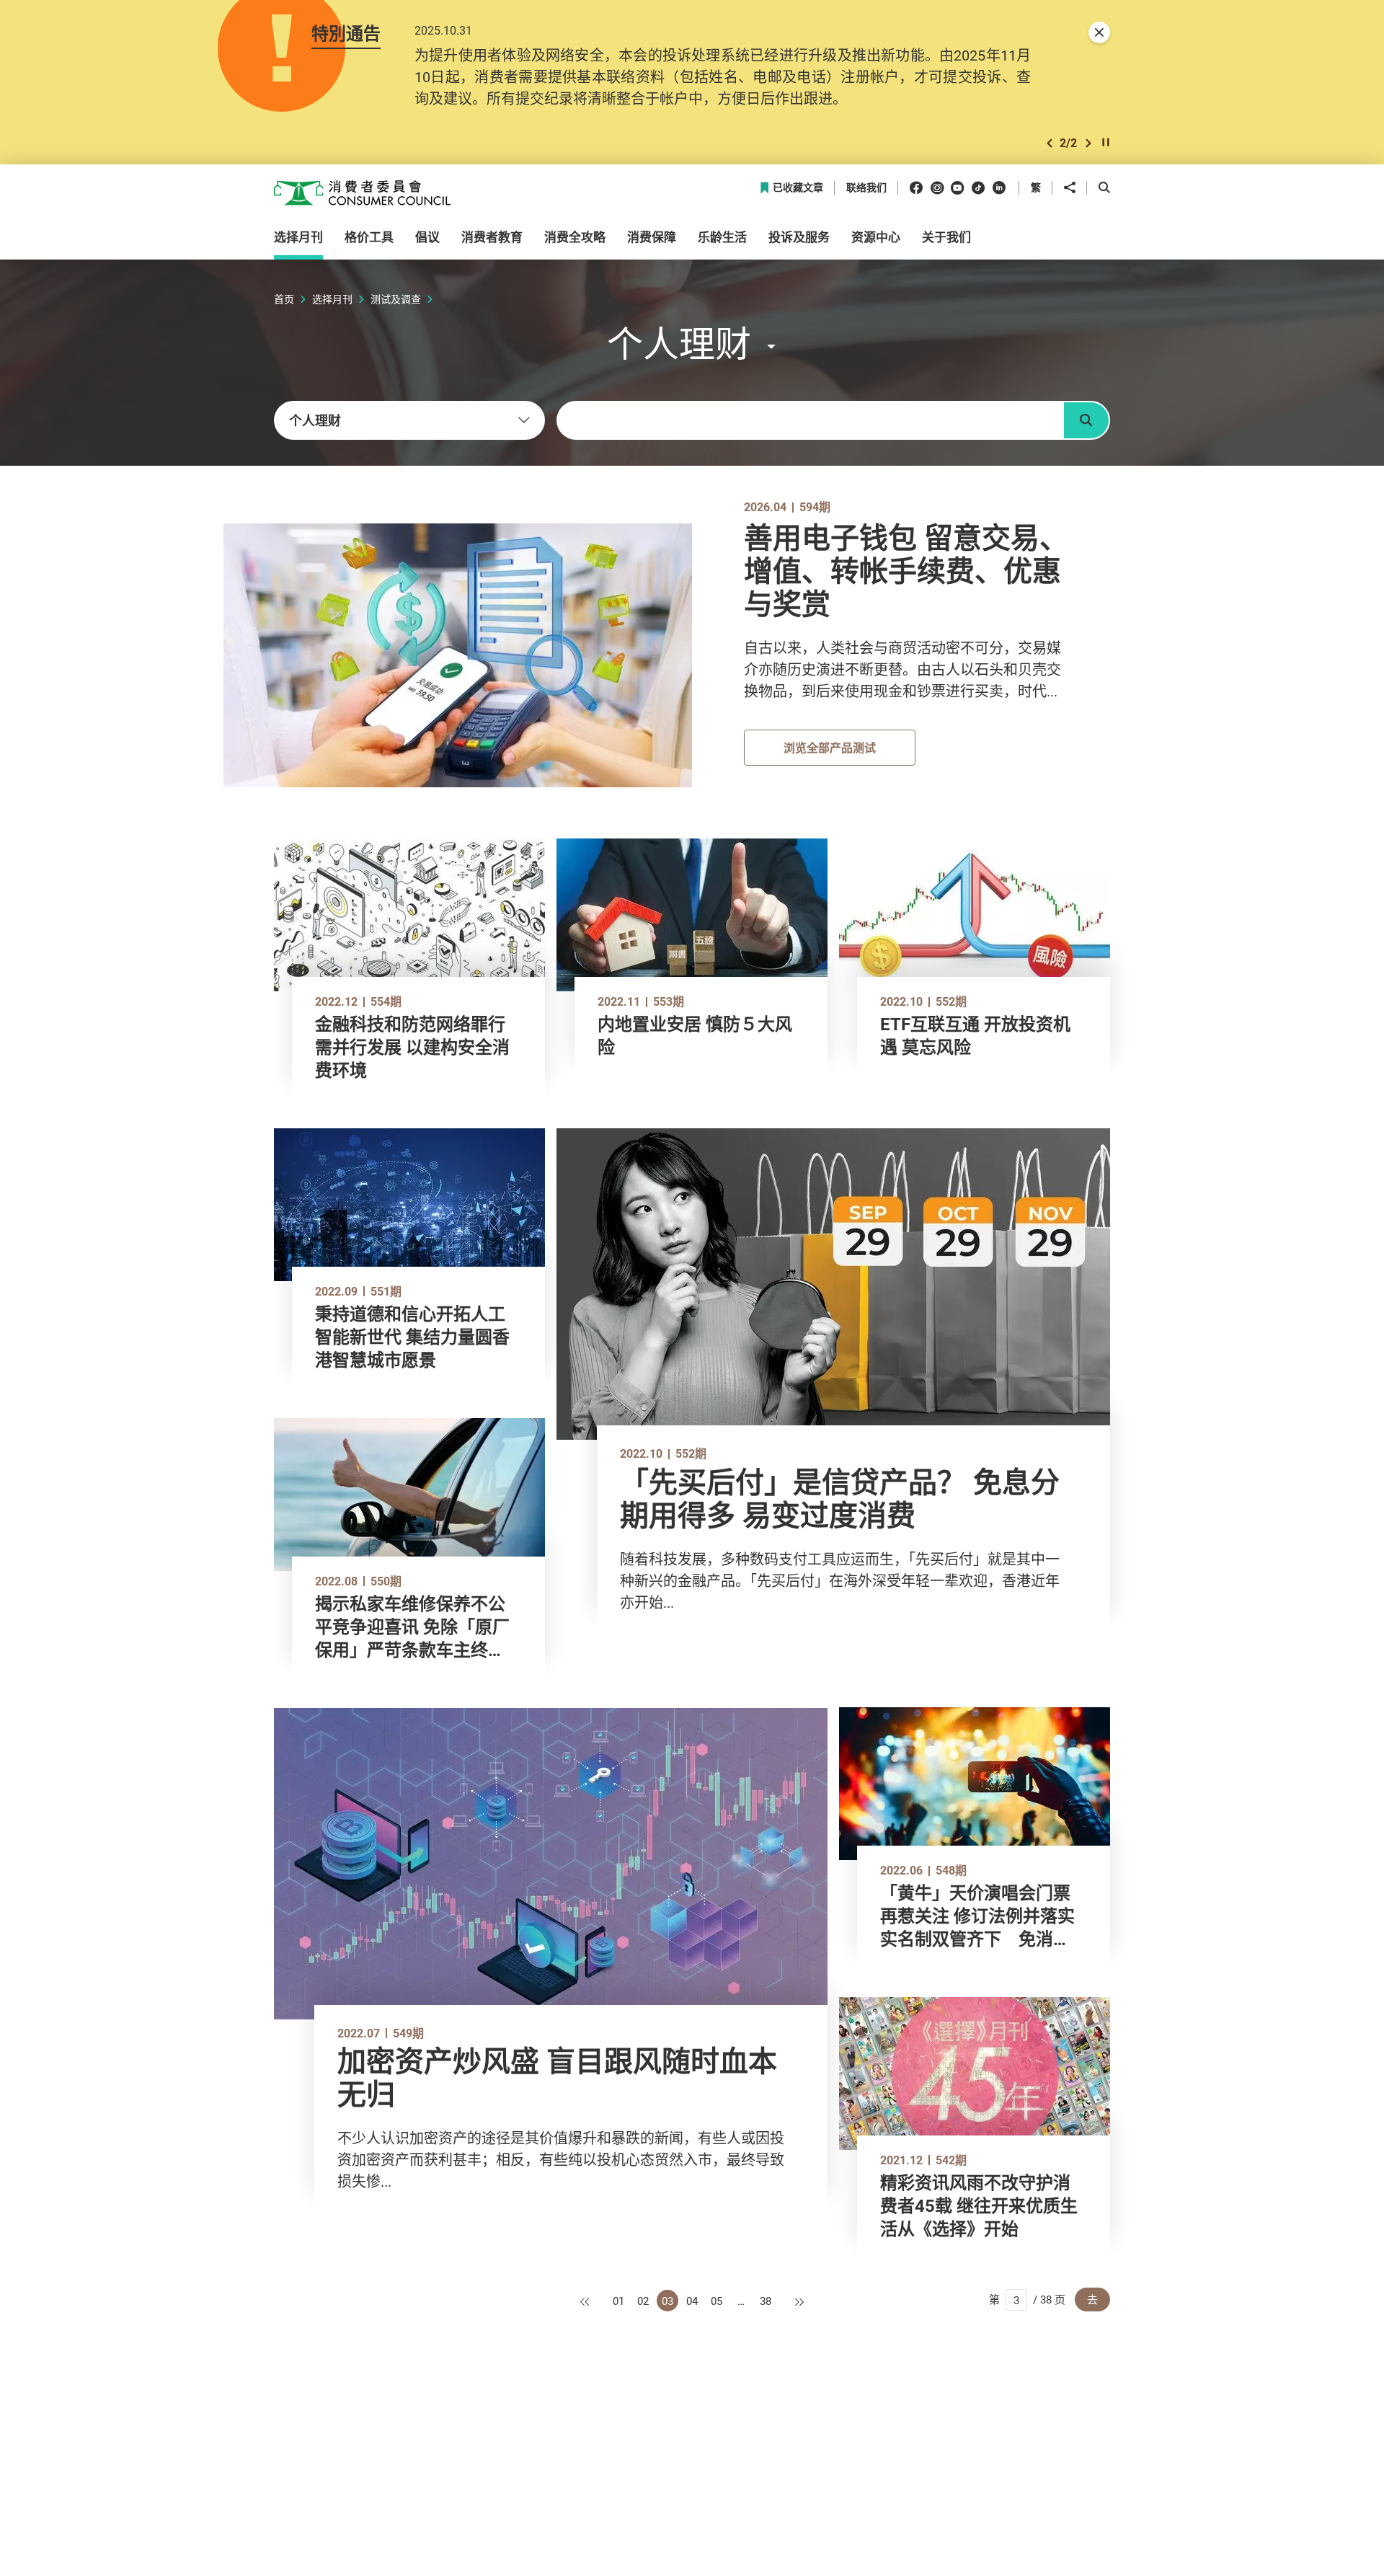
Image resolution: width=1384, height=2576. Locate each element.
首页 (284, 299)
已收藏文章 (798, 188)
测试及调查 (396, 299)
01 (618, 2301)
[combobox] (409, 420)
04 (692, 2301)
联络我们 (866, 188)
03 (667, 2301)
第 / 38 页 (1027, 2299)
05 (717, 2301)
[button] (1050, 143)
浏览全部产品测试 (830, 748)
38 (766, 2301)
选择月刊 (332, 299)
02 (643, 2301)
